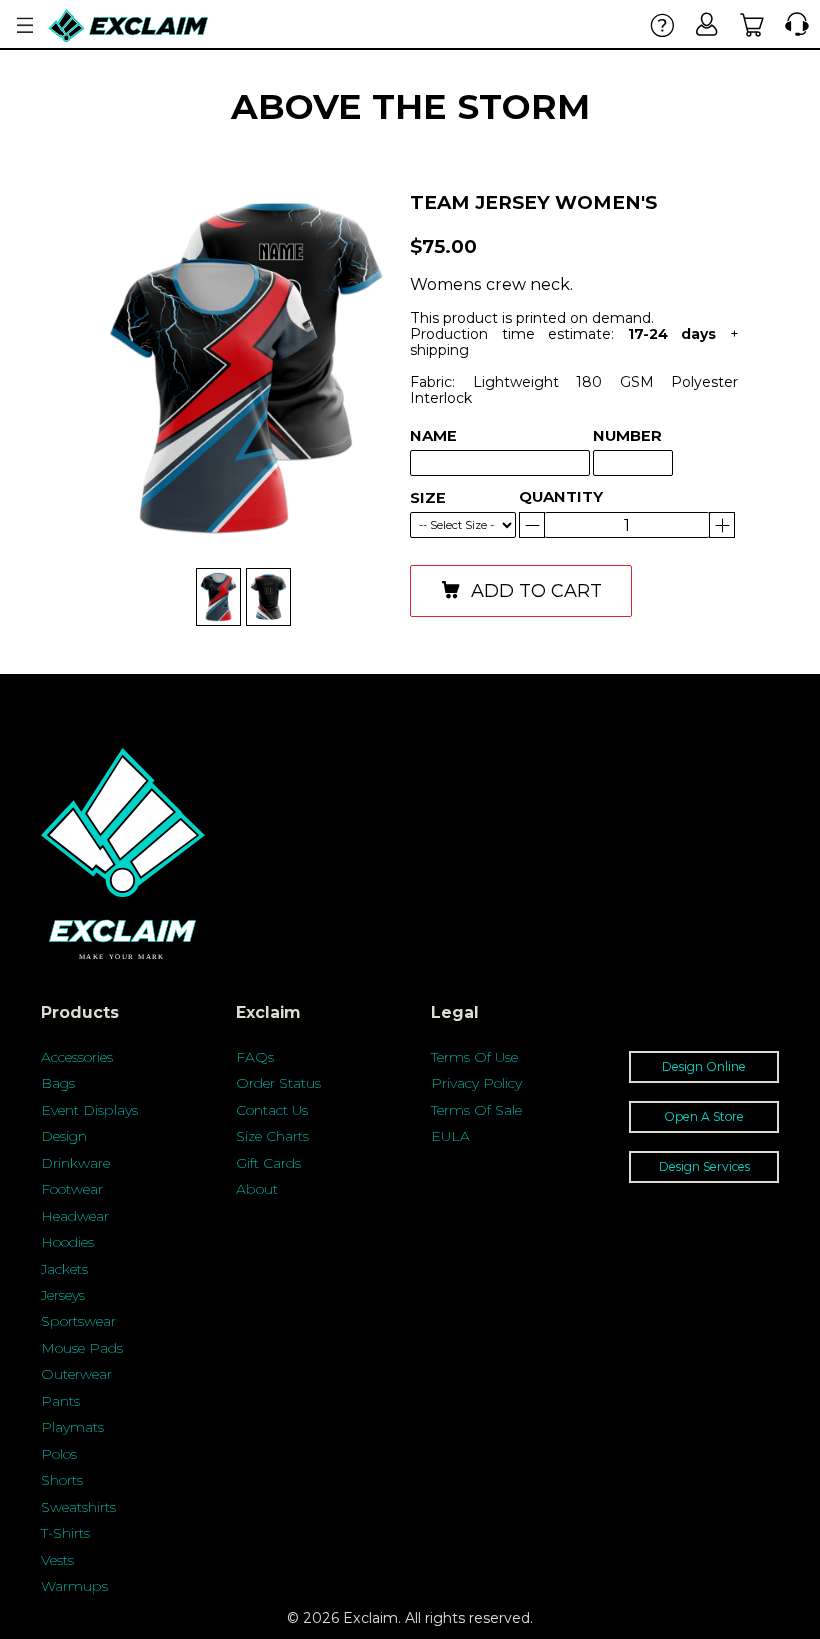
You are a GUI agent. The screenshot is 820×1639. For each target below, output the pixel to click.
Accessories (77, 1057)
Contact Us (272, 1110)
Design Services (704, 1166)
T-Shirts (65, 1533)
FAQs (255, 1057)
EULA (450, 1136)
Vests (57, 1560)
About (257, 1189)
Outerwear (76, 1374)
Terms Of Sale (476, 1110)
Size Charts (272, 1136)
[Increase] (532, 525)
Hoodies (67, 1242)
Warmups (74, 1586)
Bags (58, 1083)
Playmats (72, 1427)
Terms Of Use (474, 1057)
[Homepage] (129, 25)
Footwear (72, 1189)
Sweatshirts (78, 1507)
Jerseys (63, 1295)
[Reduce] (722, 525)
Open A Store (704, 1116)
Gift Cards (268, 1163)
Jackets (64, 1269)
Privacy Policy (476, 1083)
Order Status (278, 1083)
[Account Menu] (25, 25)
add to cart (536, 591)
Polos (59, 1454)
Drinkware (75, 1163)
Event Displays (89, 1110)
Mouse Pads (82, 1348)
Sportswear (78, 1321)
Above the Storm (410, 106)
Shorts (62, 1480)
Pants (60, 1401)
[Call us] (792, 24)
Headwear (75, 1216)
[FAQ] (662, 24)
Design (64, 1136)
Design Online (704, 1066)
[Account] (707, 24)
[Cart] (752, 24)
